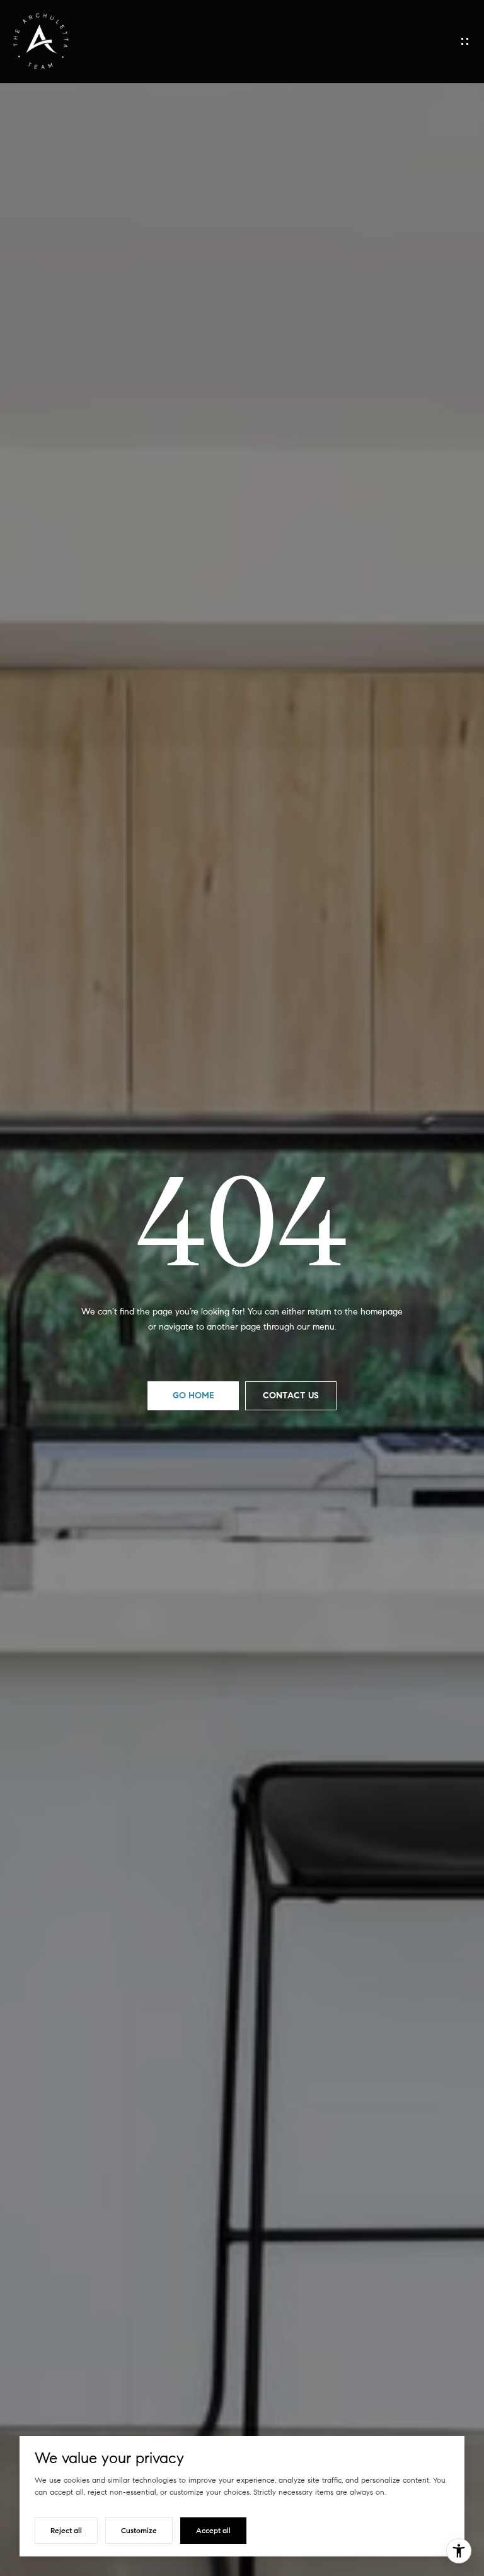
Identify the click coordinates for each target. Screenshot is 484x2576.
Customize (139, 2530)
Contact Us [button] (291, 1395)
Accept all (213, 2530)
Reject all (66, 2530)
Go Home (193, 1395)
